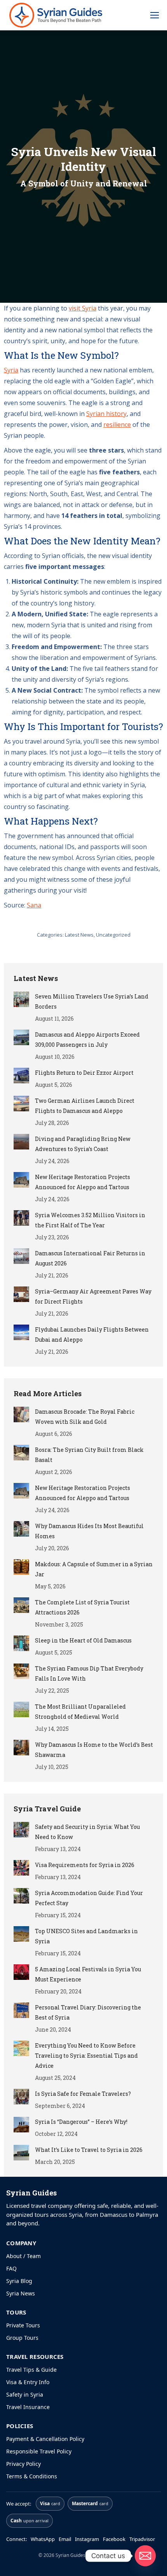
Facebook (114, 2539)
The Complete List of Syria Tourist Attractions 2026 (82, 1607)
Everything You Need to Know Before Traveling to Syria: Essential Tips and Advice (86, 2056)
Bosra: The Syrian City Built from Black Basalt (89, 1455)
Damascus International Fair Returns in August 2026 (90, 1258)
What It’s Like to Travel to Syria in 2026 (89, 2150)
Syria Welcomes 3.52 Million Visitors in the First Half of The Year (90, 1220)
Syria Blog (19, 2281)
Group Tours (22, 2338)
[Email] (145, 2556)
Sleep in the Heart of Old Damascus (83, 1640)
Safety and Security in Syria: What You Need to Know (87, 1832)
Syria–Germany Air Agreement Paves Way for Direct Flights (93, 1296)
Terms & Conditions (32, 2476)
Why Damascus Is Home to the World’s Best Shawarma (94, 1750)
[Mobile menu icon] (155, 15)
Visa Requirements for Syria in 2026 (85, 1865)
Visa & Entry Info (28, 2382)
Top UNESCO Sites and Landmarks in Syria (86, 1936)
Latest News (79, 935)
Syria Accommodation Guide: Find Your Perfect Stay (89, 1898)
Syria (11, 370)
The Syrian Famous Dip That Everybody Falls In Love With (89, 1673)
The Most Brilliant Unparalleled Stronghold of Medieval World (80, 1712)
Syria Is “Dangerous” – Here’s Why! (81, 2122)
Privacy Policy (23, 2464)
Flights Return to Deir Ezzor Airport (84, 1073)
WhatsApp (43, 2539)
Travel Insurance (28, 2407)
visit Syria (83, 308)
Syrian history (106, 414)
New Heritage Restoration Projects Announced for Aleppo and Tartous (83, 1182)
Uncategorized (113, 935)
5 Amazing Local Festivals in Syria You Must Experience (88, 1974)
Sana (34, 905)
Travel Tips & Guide (31, 2370)
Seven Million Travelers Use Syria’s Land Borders (92, 1001)
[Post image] (21, 999)
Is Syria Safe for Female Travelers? (83, 2094)
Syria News (21, 2293)
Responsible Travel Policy (39, 2451)
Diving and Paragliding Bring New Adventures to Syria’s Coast (83, 1144)
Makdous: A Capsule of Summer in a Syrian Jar (94, 1569)
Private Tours (23, 2325)
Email (65, 2539)
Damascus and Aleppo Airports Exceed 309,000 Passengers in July (87, 1040)
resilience (117, 425)
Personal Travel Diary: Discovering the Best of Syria (88, 2012)
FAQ (11, 2268)
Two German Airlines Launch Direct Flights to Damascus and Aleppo (85, 1106)
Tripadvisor (142, 2539)
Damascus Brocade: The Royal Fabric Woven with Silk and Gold (85, 1417)
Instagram (87, 2539)
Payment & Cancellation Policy (45, 2439)
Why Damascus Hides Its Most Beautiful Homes (89, 1531)
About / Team (23, 2256)
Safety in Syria (25, 2394)
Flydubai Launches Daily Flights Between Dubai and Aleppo (92, 1335)
